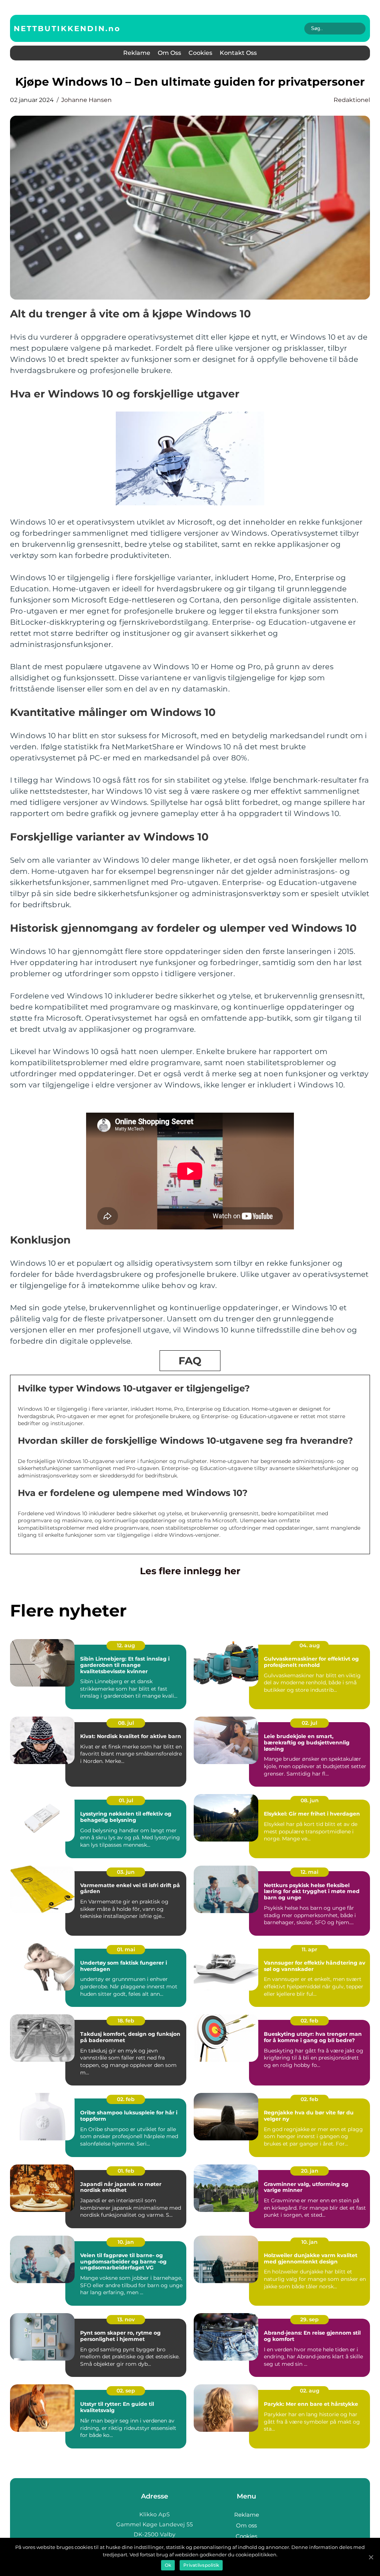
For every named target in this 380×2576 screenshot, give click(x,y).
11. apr (309, 1949)
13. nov (126, 2319)
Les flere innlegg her (190, 1571)
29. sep (309, 2319)
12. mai (309, 1872)
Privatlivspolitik (201, 2565)
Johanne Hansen (86, 100)
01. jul (126, 1800)
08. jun (310, 1800)
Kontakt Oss (238, 53)
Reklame (137, 53)
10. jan (126, 2242)
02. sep (126, 2391)
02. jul (309, 1723)
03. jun (126, 1872)
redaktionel (352, 100)
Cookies (200, 53)
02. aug (310, 2391)
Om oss (169, 53)
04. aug (310, 1645)
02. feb (309, 2021)
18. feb (126, 2021)
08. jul (126, 1723)
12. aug (126, 1645)
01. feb (126, 2171)
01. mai (126, 1949)
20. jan (310, 2171)
